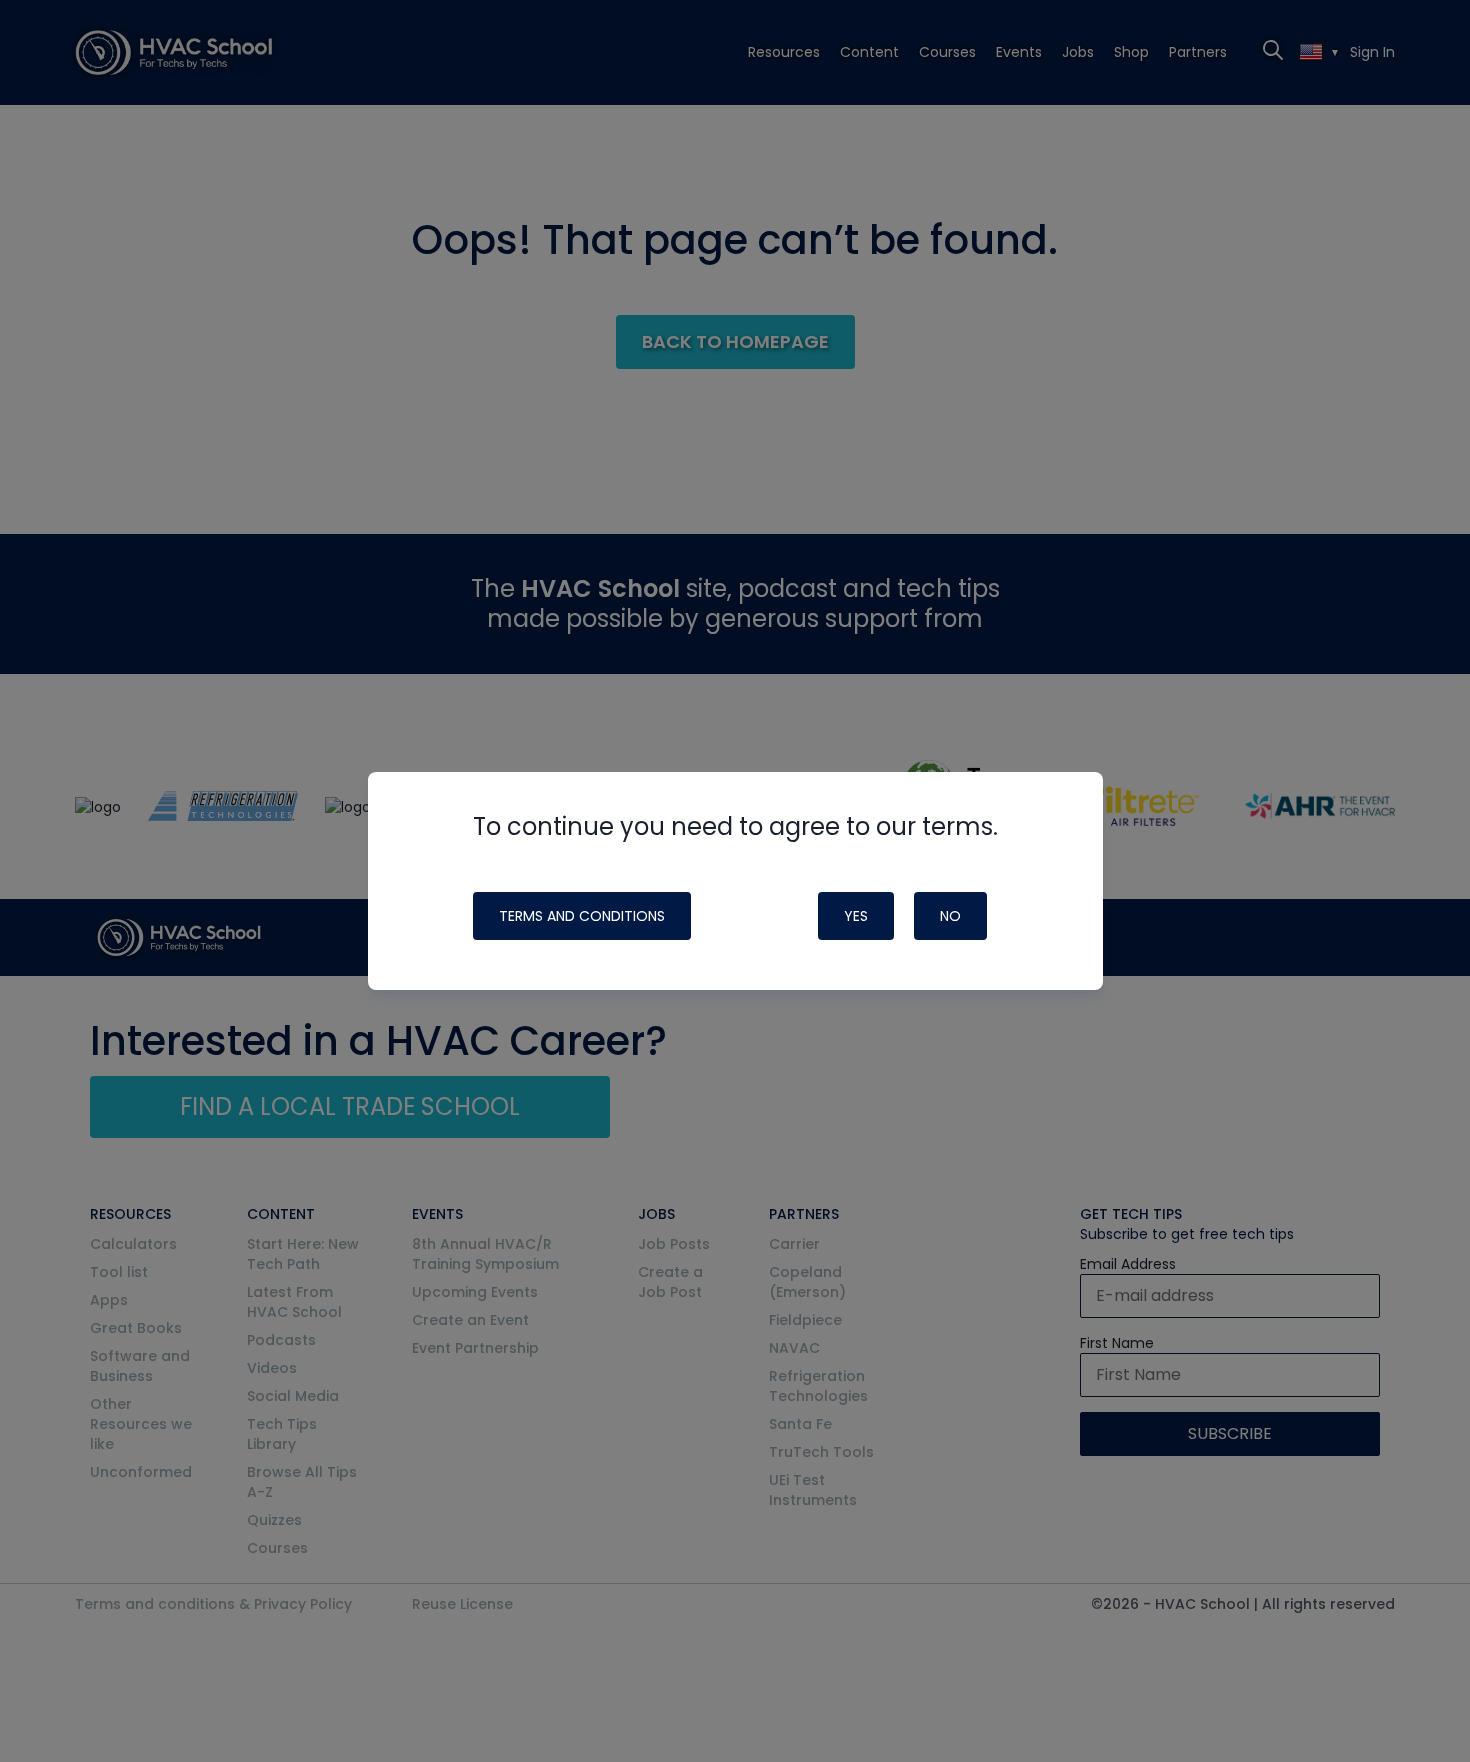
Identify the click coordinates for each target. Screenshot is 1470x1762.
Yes (856, 916)
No (950, 916)
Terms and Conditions (582, 916)
